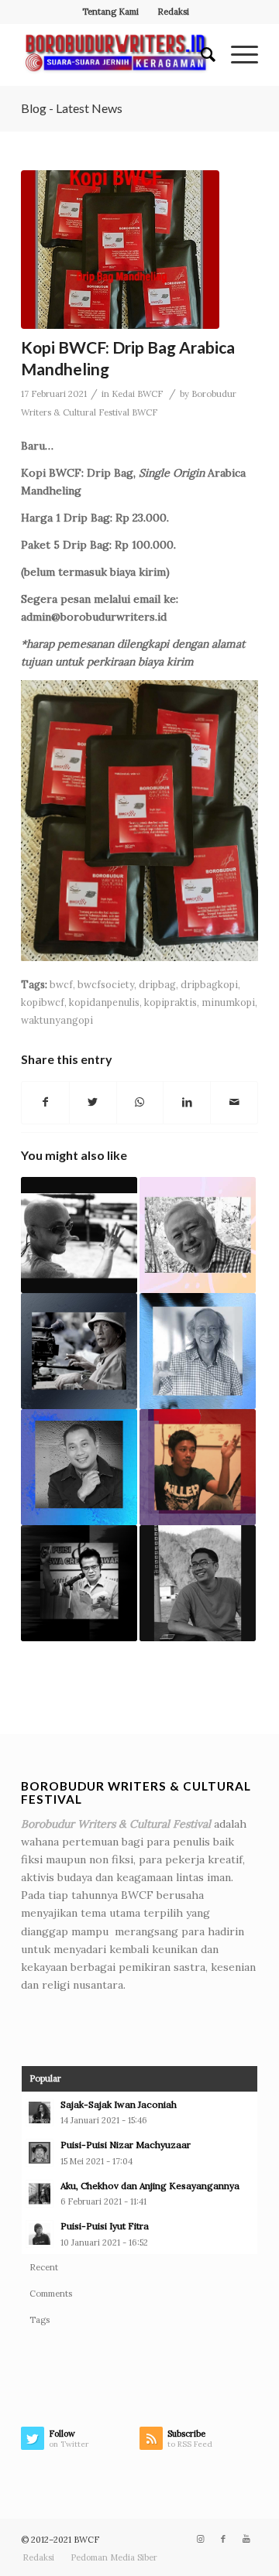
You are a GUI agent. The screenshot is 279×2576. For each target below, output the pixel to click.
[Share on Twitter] (93, 1102)
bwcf (61, 984)
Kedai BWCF (137, 394)
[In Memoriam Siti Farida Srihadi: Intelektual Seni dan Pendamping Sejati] (198, 1235)
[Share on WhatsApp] (140, 1102)
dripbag (157, 984)
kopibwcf (43, 1002)
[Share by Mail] (234, 1102)
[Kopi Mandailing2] (120, 250)
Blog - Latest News (72, 108)
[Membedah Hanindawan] (198, 1467)
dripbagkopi (209, 984)
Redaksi (173, 12)
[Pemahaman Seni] (198, 1351)
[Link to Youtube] (246, 2539)
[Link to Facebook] (223, 2539)
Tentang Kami (110, 12)
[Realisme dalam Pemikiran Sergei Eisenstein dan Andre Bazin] (79, 1235)
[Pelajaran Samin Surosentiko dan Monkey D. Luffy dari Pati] (79, 1467)
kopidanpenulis (104, 1002)
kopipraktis (170, 1002)
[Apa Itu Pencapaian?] (198, 1583)
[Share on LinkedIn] (187, 1102)
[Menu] (237, 55)
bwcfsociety (106, 984)
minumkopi (228, 1002)
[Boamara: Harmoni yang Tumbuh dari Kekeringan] (79, 1351)
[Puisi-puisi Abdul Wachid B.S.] (79, 1583)
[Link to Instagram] (200, 2539)
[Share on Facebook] (45, 1102)
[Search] (200, 55)
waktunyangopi (57, 1020)
